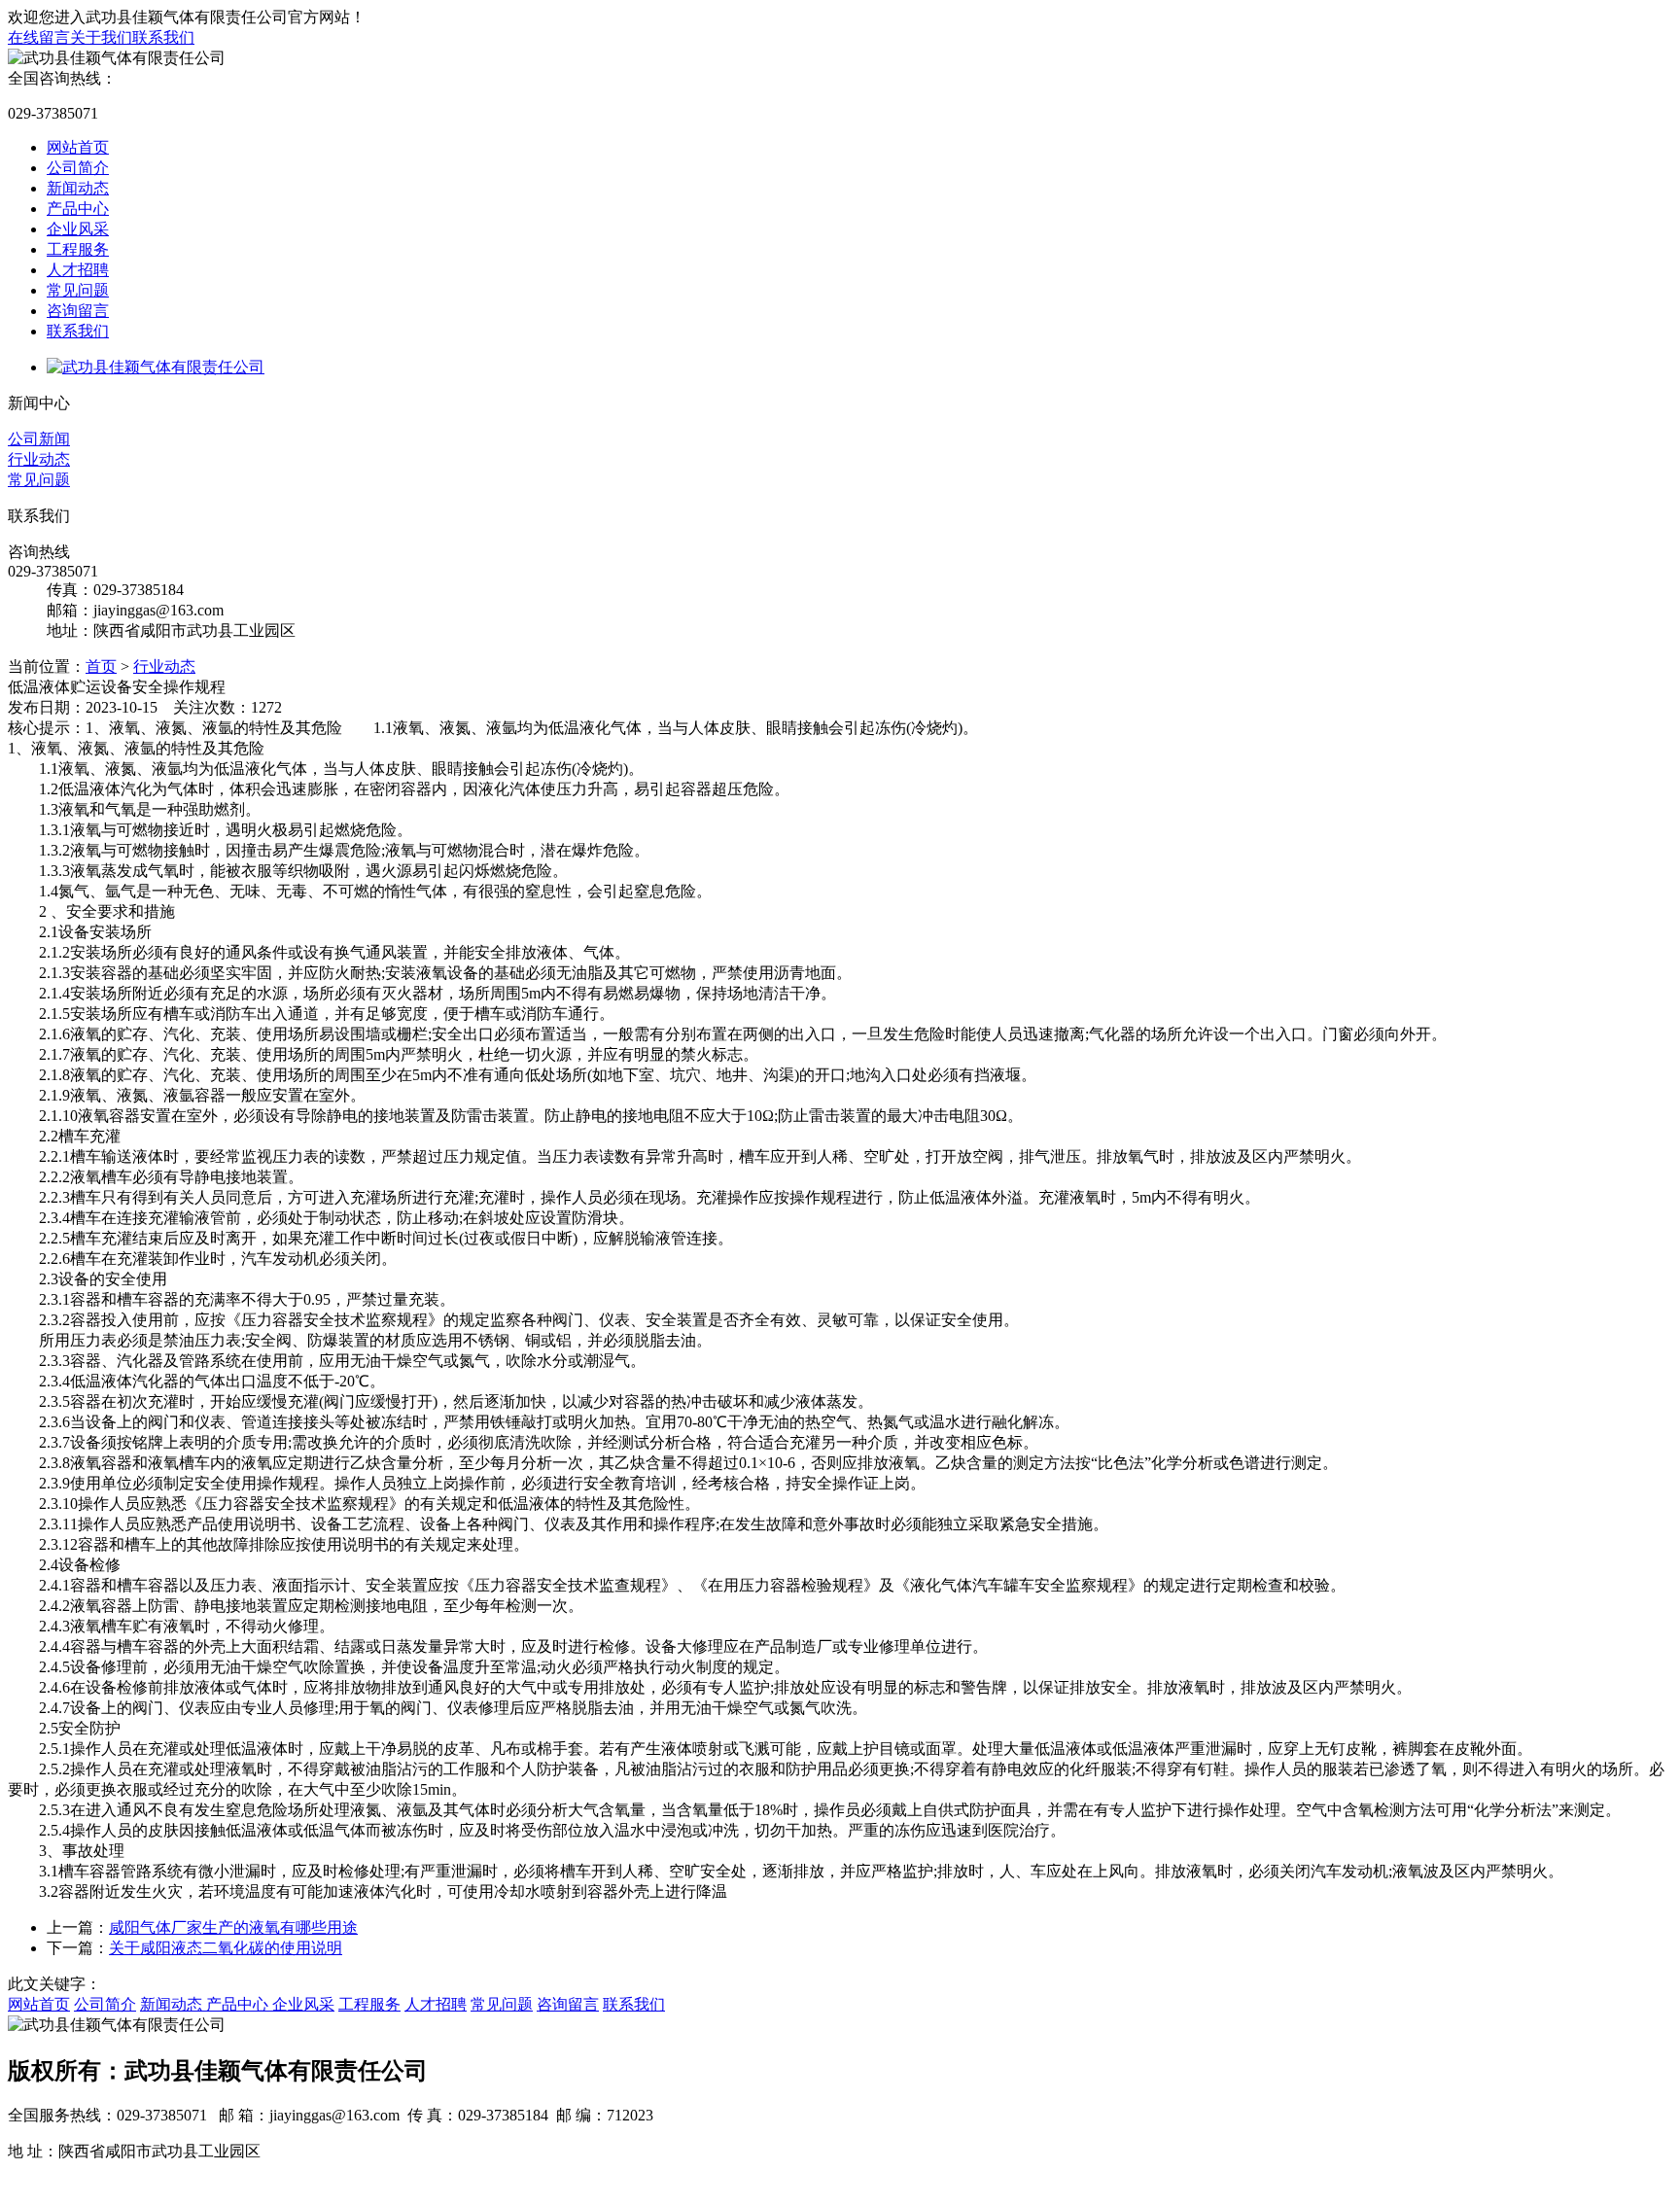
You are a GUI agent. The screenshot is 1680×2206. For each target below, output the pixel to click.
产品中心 (78, 209)
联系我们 (163, 37)
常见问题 (78, 290)
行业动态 (39, 459)
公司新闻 (39, 439)
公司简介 (78, 168)
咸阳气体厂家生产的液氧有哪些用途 (233, 1927)
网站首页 (78, 147)
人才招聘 (78, 270)
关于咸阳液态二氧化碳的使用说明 (226, 1948)
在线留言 (39, 37)
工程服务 (78, 249)
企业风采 (78, 229)
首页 (101, 666)
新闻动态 (78, 188)
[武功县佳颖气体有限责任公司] (156, 367)
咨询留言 (78, 311)
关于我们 (101, 37)
